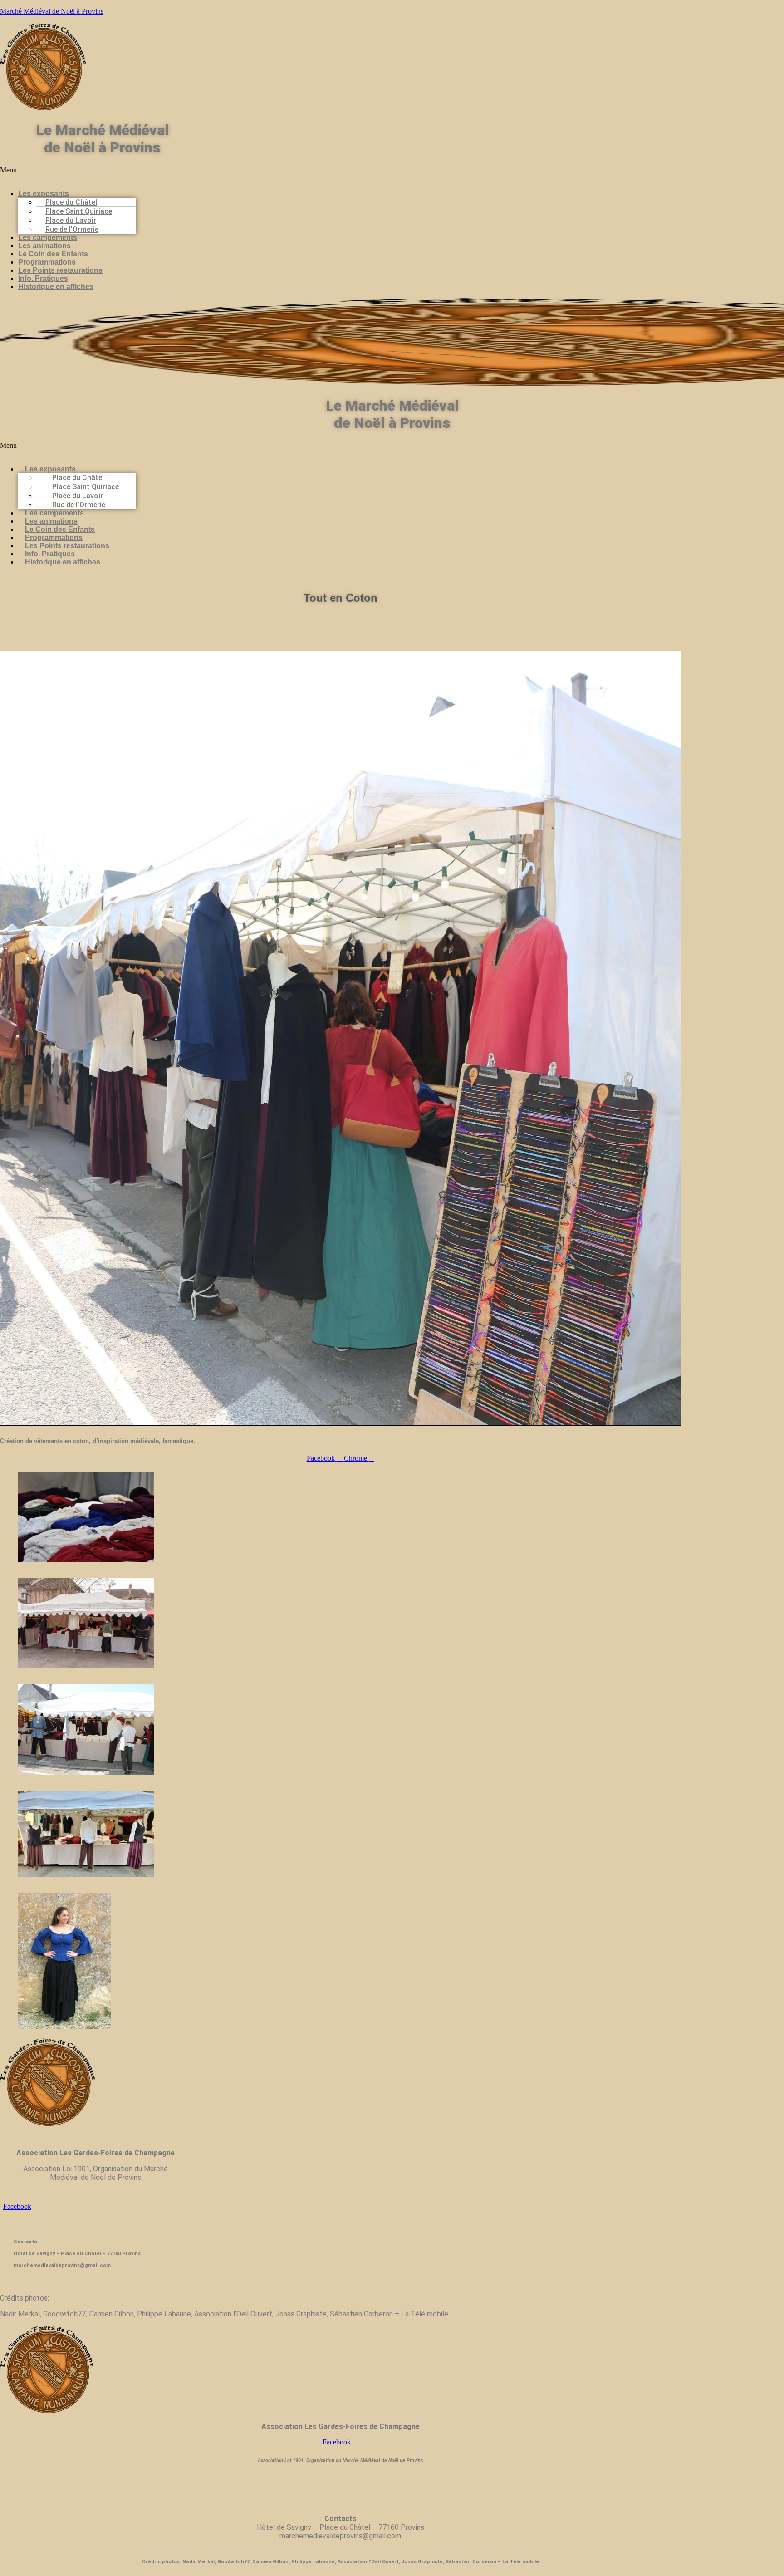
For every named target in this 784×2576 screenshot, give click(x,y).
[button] (193, 174)
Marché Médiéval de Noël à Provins (52, 11)
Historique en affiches (56, 287)
